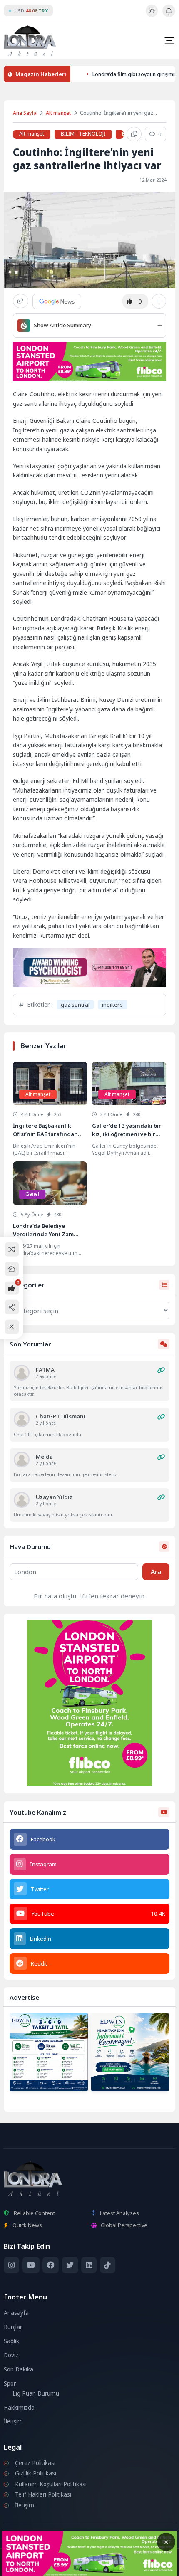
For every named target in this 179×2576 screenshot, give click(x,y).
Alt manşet (58, 113)
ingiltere (112, 1005)
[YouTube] (31, 2265)
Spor (10, 2383)
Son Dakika (19, 2369)
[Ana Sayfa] (12, 1269)
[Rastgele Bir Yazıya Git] (12, 1249)
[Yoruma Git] (161, 1370)
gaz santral (75, 1005)
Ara (156, 1571)
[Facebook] (51, 2265)
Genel (32, 1194)
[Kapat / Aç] (12, 1327)
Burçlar (13, 2327)
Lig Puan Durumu (36, 2393)
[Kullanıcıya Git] (22, 1373)
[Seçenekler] (159, 301)
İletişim (13, 2421)
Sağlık (11, 2341)
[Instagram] (11, 2265)
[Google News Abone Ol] (57, 301)
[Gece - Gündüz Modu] (152, 15)
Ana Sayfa (25, 113)
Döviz (11, 2355)
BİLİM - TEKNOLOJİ (83, 134)
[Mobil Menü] (169, 41)
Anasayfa (16, 2313)
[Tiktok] (108, 2265)
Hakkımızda (19, 2408)
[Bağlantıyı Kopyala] (134, 134)
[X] (70, 2265)
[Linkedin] (89, 2265)
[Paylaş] (21, 301)
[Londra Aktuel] (30, 41)
